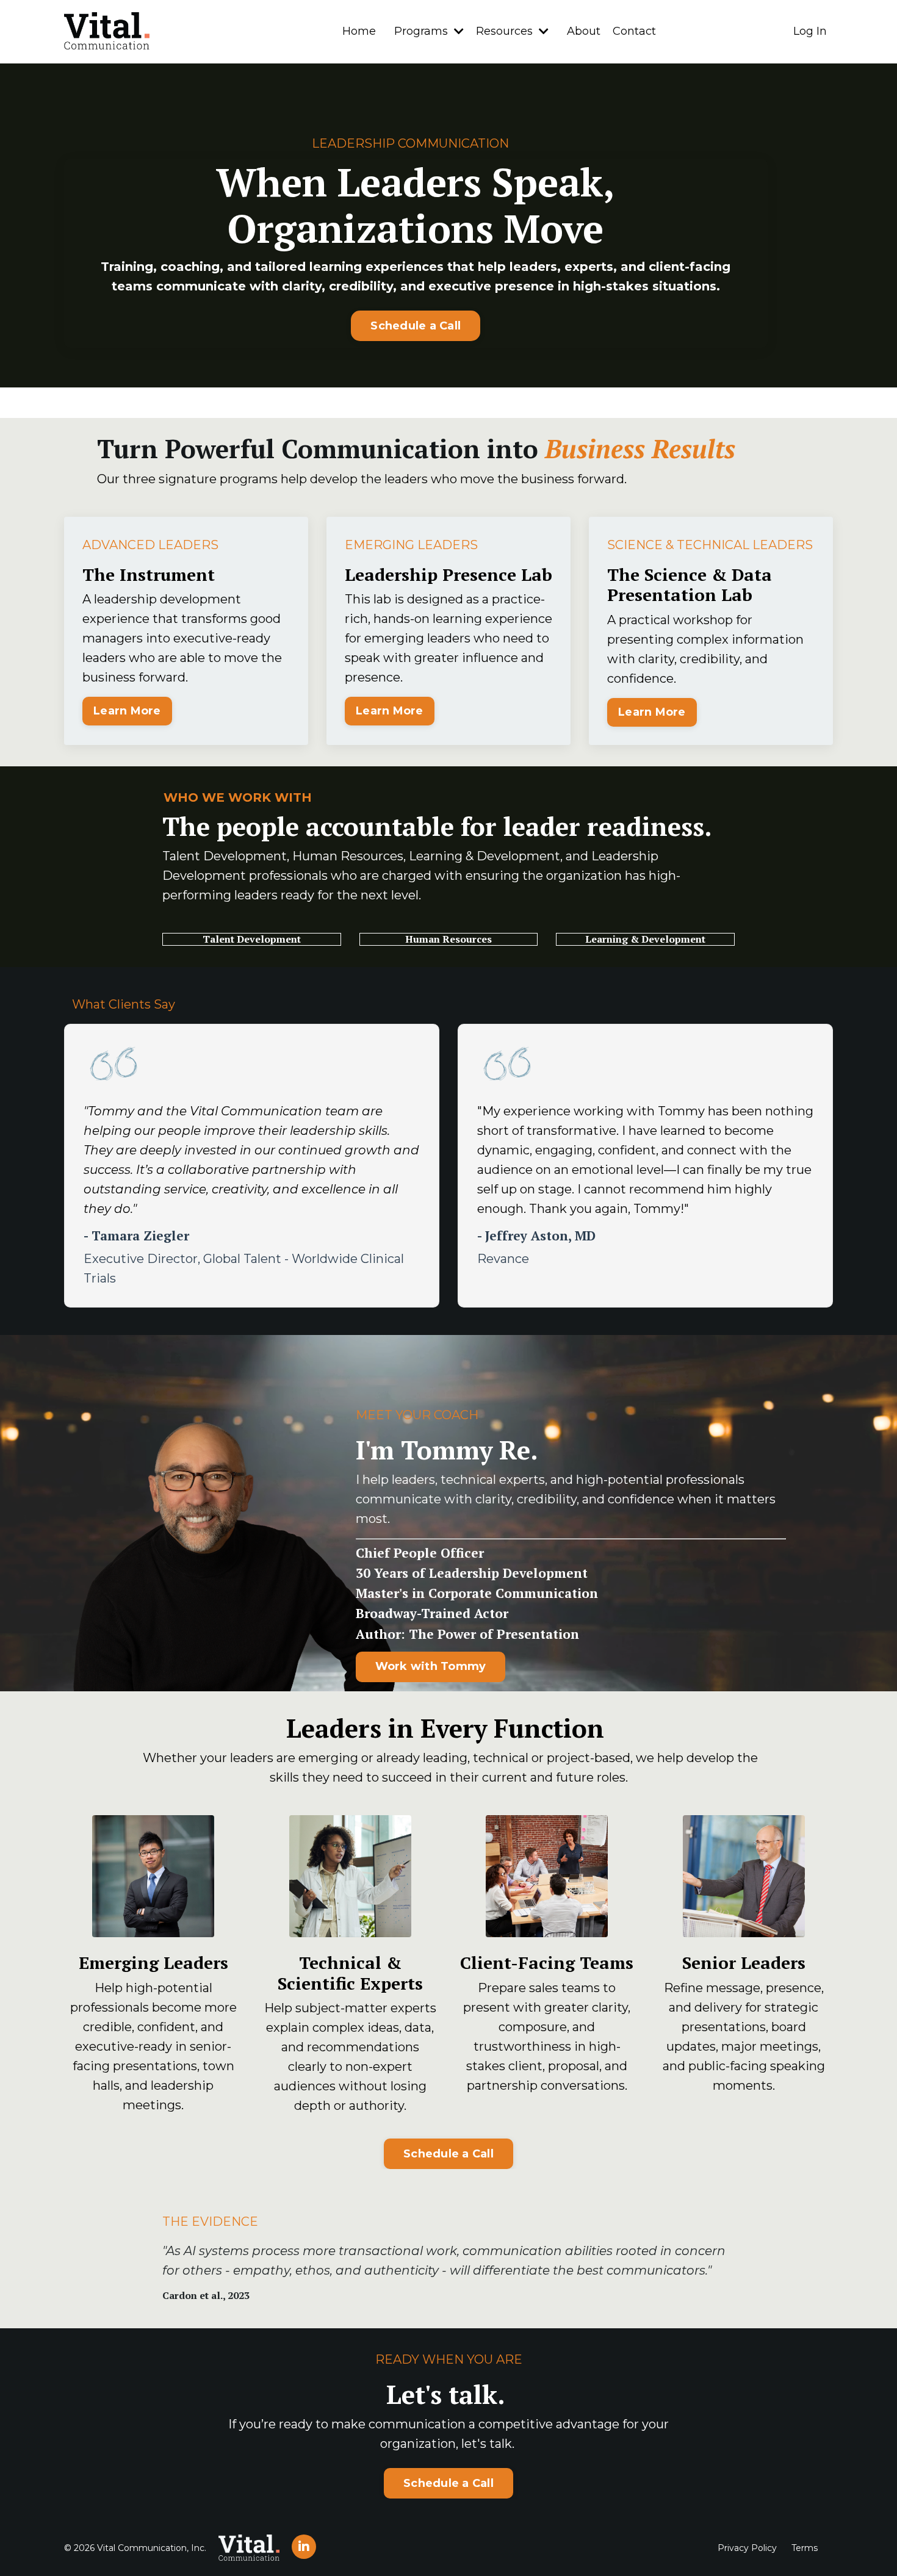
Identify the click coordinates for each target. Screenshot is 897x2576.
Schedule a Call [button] (416, 326)
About (584, 31)
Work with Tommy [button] (431, 1666)
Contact (634, 31)
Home (359, 31)
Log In (810, 31)
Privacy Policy (747, 2548)
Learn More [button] (127, 711)
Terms (805, 2548)
